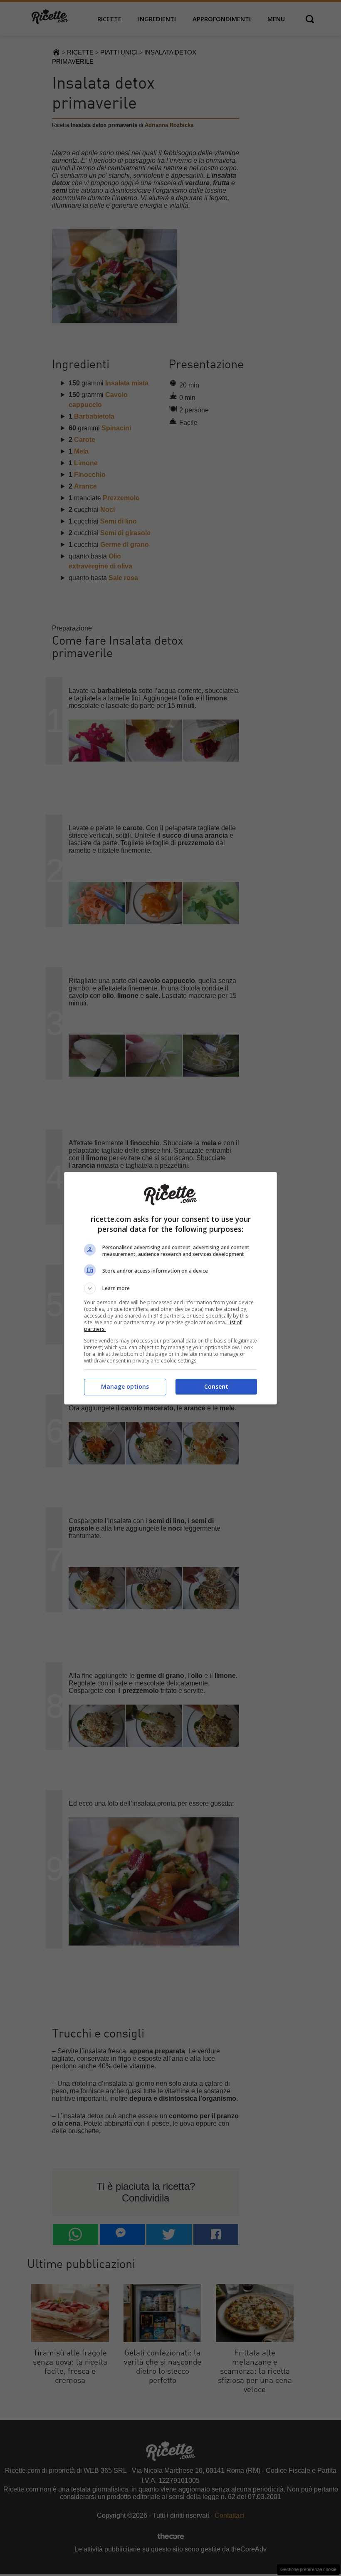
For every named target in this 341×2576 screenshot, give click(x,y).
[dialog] (170, 1288)
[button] (170, 1288)
